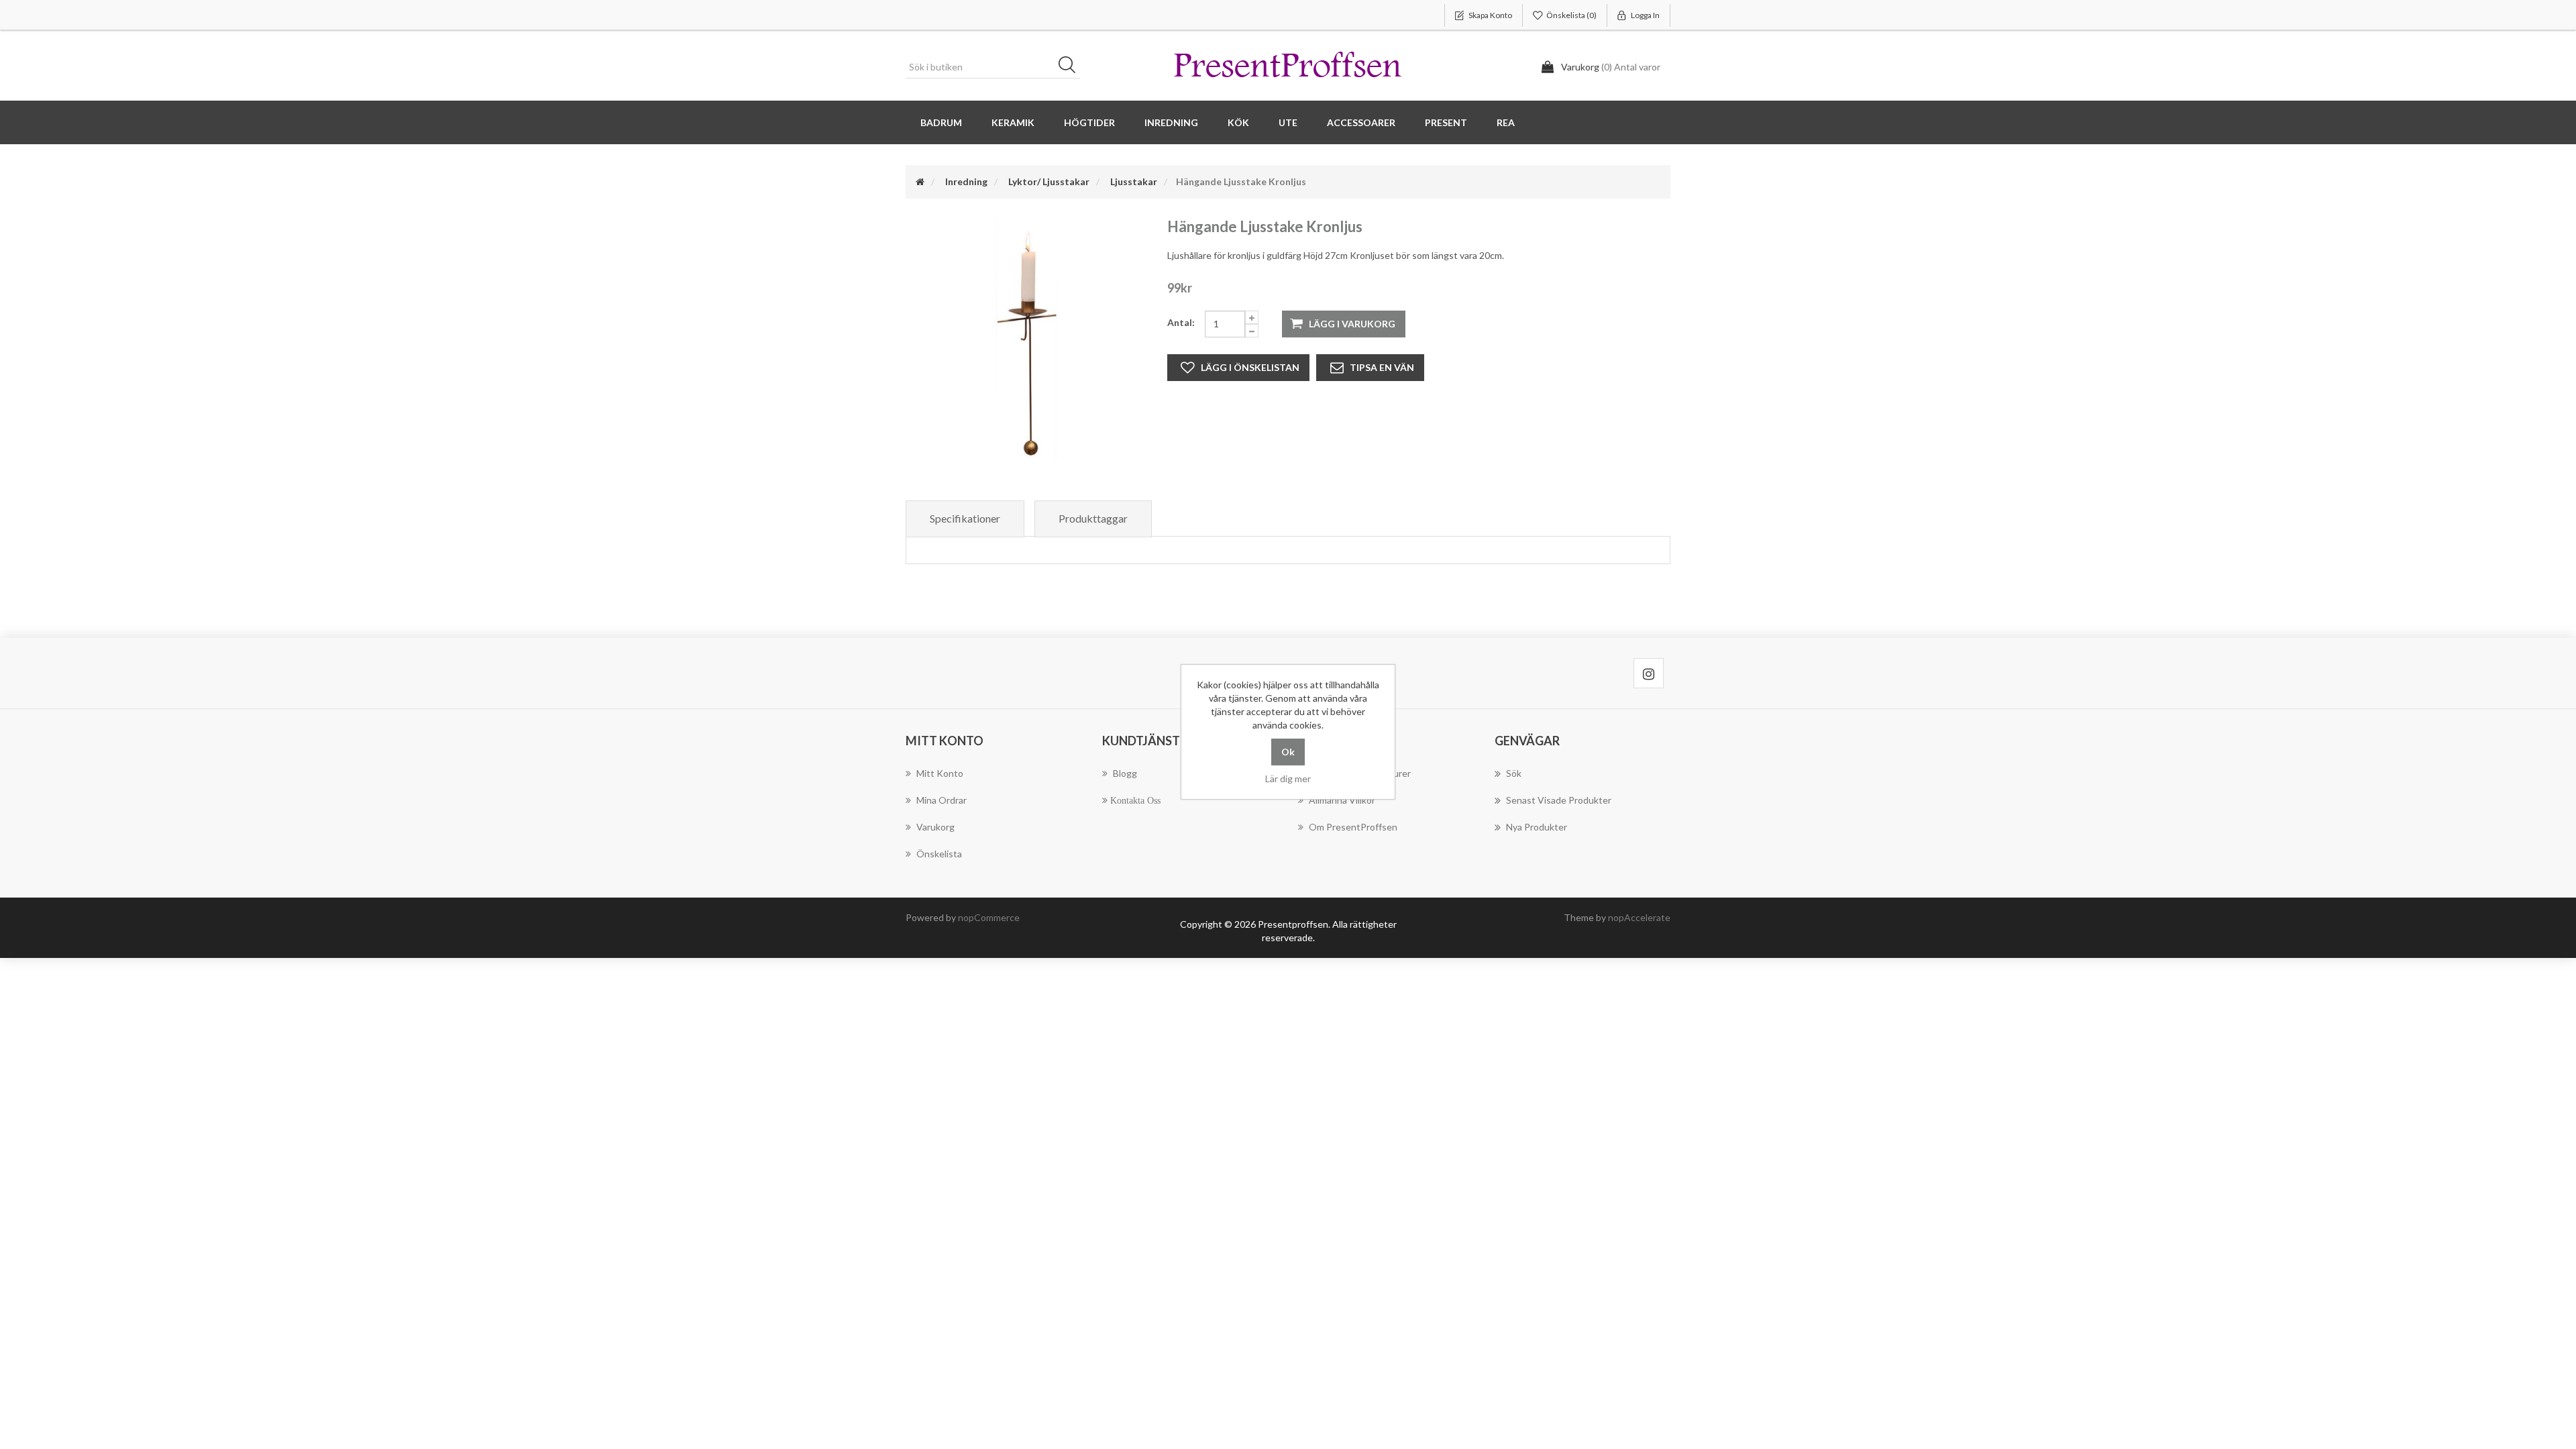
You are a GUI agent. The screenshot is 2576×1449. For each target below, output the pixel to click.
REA (1506, 122)
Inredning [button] (1171, 122)
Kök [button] (1238, 122)
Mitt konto (940, 773)
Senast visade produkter (1559, 800)
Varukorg (935, 827)
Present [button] (1446, 122)
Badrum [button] (941, 122)
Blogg (1125, 773)
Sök (1071, 67)
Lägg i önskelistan (1250, 367)
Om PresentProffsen (1353, 827)
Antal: (1181, 322)
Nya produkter (1537, 827)
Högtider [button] (1089, 122)
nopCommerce (989, 917)
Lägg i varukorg (1352, 324)
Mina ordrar (942, 800)
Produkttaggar (1093, 518)
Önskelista (939, 854)
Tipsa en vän (1382, 367)
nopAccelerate (1639, 917)
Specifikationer (965, 518)
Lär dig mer (1288, 779)
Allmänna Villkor (1342, 800)
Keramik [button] (1013, 122)
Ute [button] (1288, 122)
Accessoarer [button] (1361, 122)
